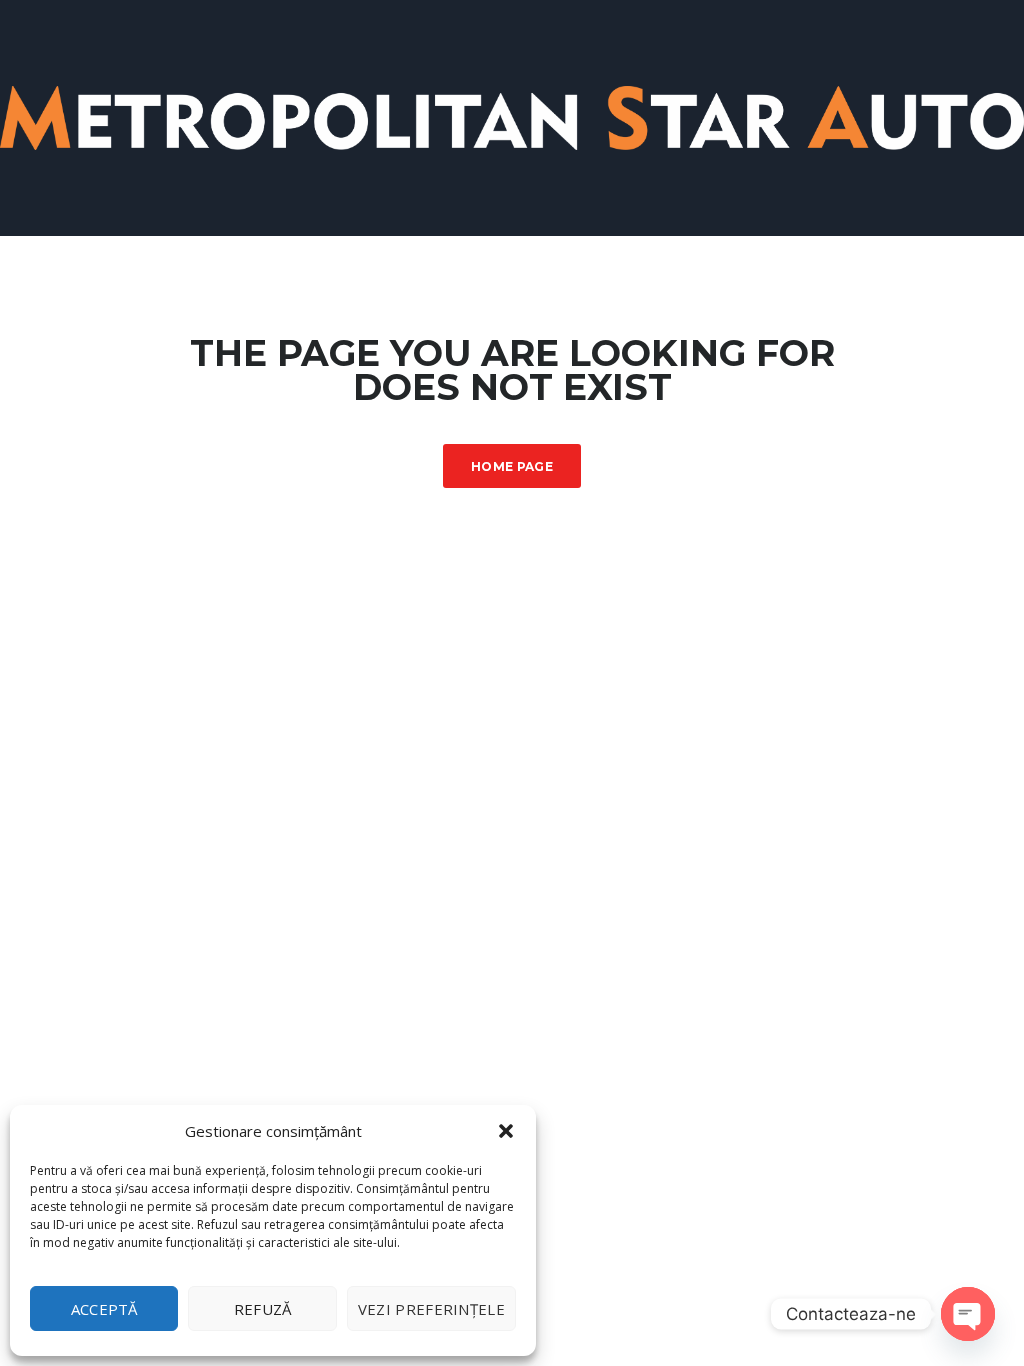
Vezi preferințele (431, 1309)
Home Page (512, 466)
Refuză (263, 1309)
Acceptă (104, 1309)
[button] (506, 1131)
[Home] (512, 116)
